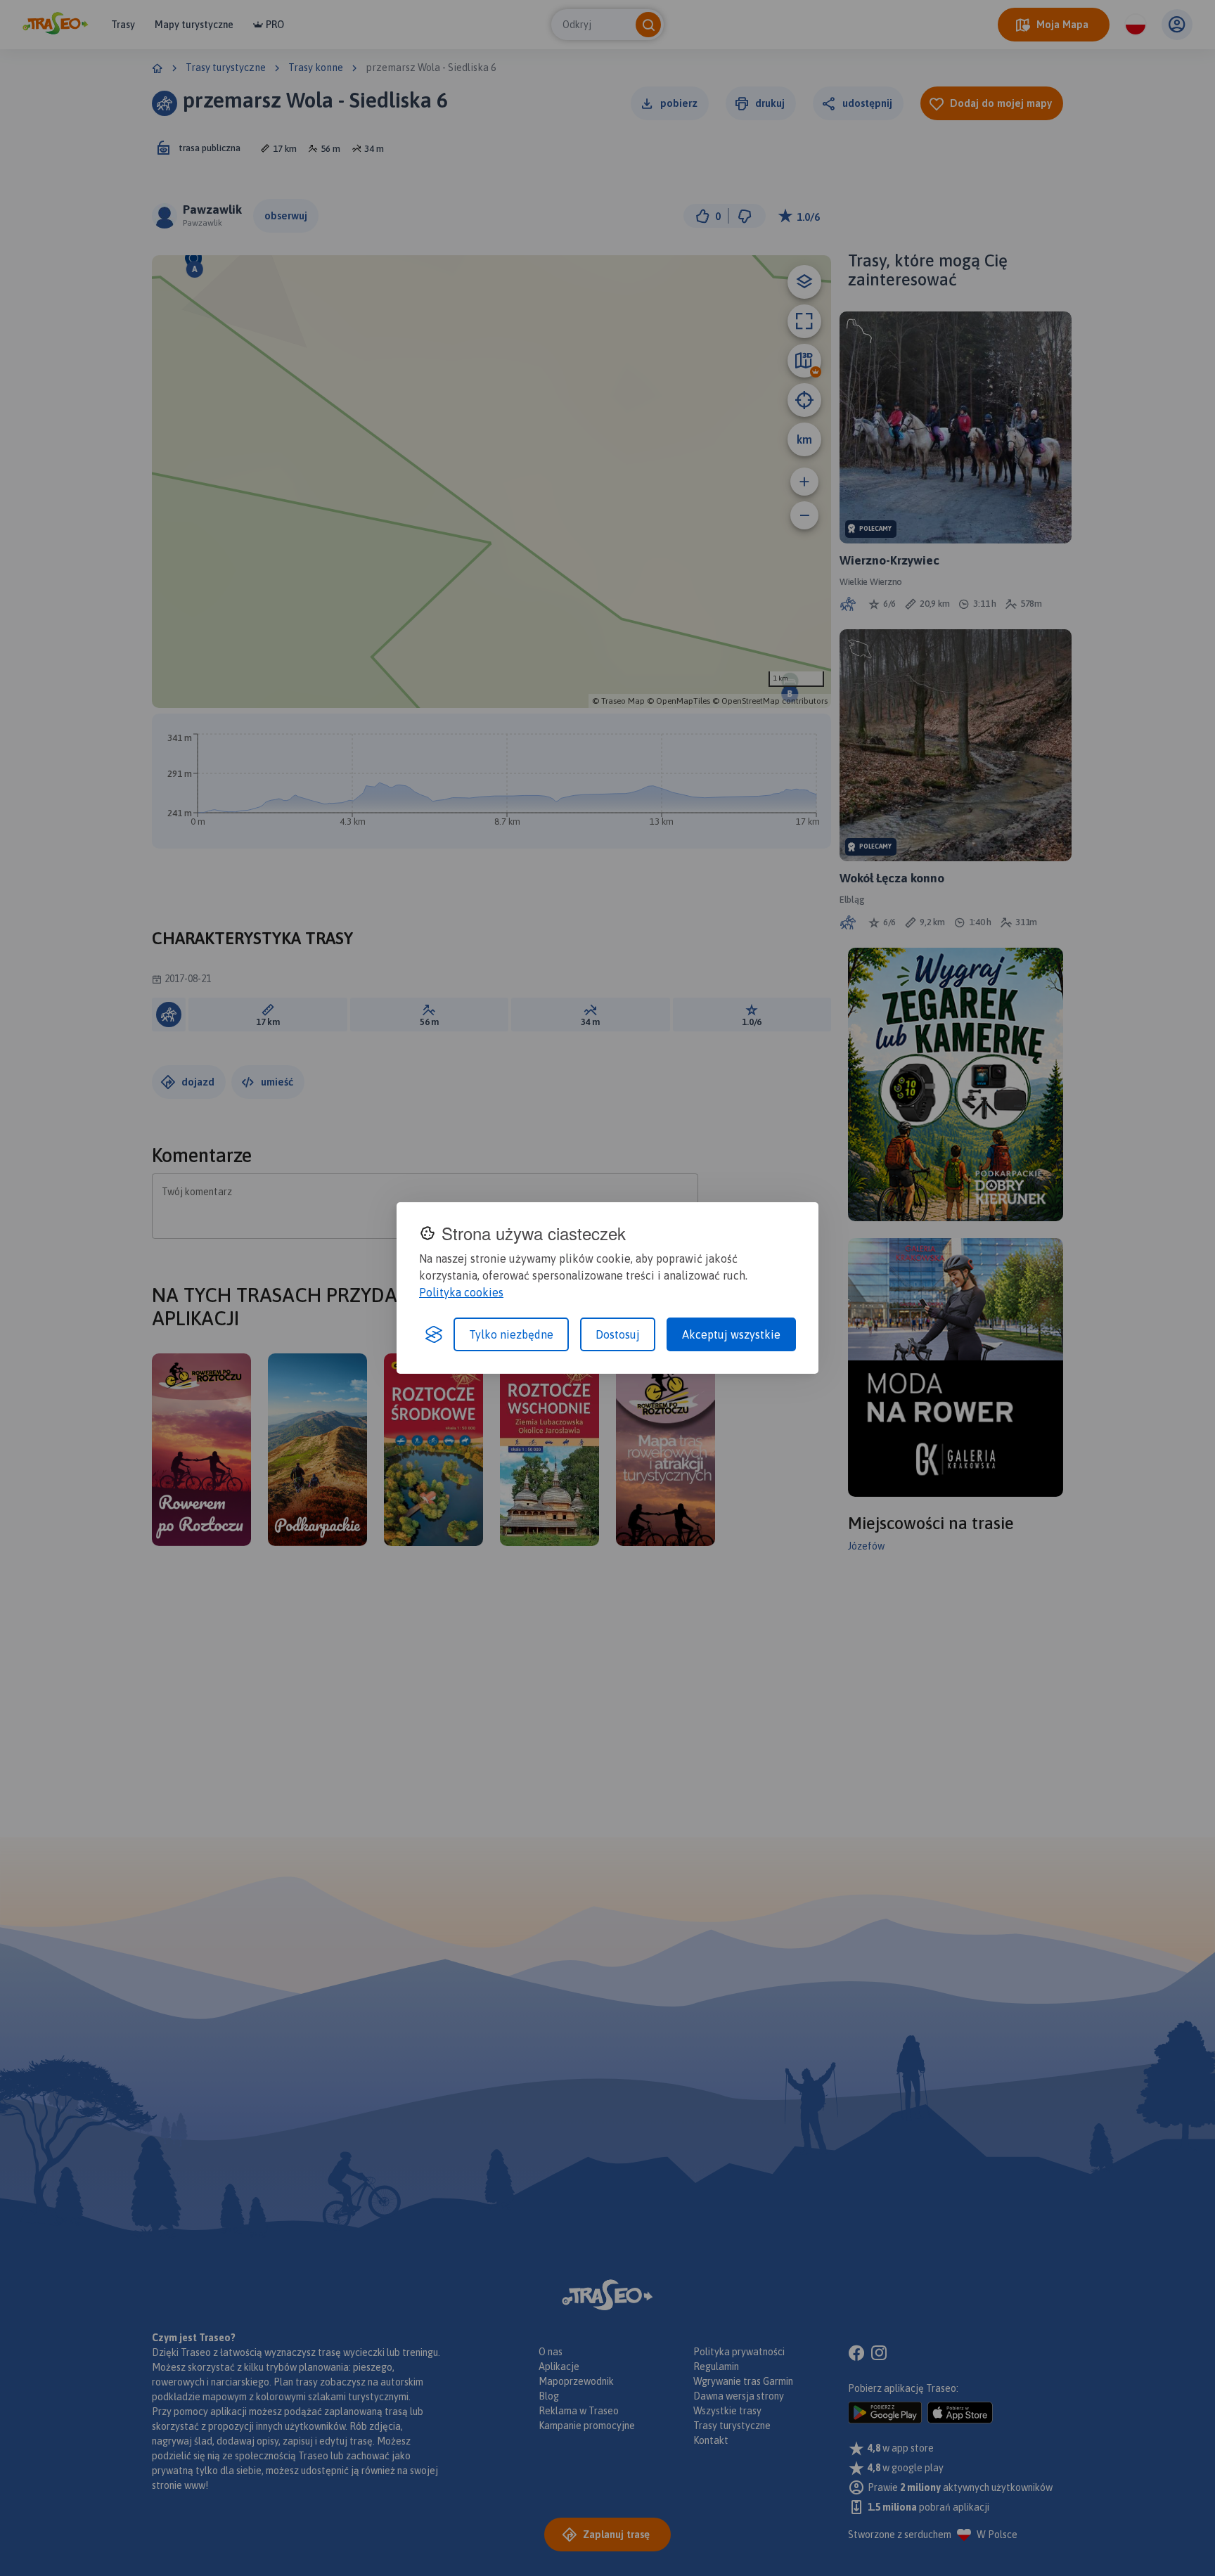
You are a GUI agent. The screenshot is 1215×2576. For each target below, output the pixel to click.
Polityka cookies (461, 1292)
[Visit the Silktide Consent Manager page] (434, 1334)
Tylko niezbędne (511, 1334)
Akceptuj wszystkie (731, 1334)
